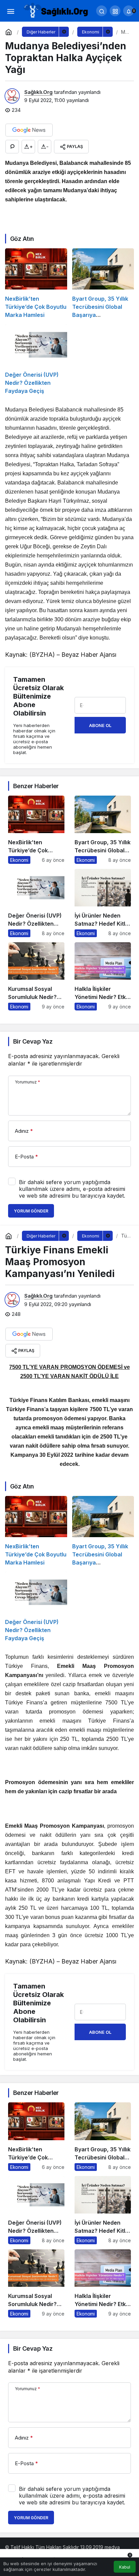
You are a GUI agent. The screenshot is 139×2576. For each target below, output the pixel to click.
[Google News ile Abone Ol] (29, 130)
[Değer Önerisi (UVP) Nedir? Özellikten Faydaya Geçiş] (36, 359)
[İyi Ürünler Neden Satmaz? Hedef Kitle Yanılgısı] (103, 903)
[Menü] (10, 11)
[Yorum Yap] (12, 147)
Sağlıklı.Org (38, 92)
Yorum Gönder (31, 1211)
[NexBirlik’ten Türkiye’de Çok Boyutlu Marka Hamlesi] (36, 284)
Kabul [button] (125, 2567)
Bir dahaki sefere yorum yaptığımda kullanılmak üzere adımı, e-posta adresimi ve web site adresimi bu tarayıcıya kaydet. (72, 1189)
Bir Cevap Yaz (33, 1041)
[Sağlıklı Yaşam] (56, 10)
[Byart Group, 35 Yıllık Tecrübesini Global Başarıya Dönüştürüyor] (103, 284)
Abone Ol (100, 725)
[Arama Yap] (102, 11)
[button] (115, 11)
